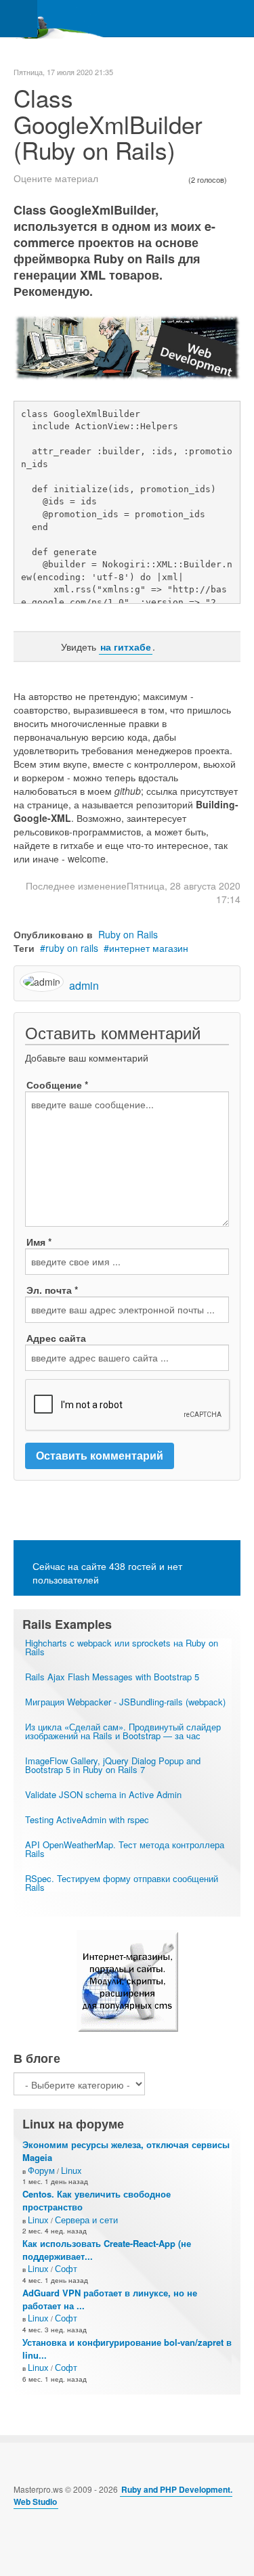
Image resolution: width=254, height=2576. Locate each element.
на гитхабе (126, 647)
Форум (41, 2170)
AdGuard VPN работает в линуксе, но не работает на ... (110, 2299)
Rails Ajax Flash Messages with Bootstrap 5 (112, 1677)
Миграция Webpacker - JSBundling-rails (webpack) (125, 1702)
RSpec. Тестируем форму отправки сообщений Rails (122, 1883)
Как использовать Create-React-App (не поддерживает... (107, 2250)
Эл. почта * (52, 1290)
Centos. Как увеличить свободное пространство (97, 2200)
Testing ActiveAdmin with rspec (87, 1819)
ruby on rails (72, 948)
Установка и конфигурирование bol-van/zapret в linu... (127, 2349)
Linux (71, 2170)
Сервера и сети (86, 2220)
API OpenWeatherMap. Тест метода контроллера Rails (125, 1849)
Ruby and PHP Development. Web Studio (123, 2495)
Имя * (39, 1242)
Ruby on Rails (128, 934)
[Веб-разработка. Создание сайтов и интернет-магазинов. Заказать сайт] (127, 1981)
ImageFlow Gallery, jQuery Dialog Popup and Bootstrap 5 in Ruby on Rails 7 (113, 1765)
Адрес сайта (56, 1338)
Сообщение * (57, 1085)
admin (84, 985)
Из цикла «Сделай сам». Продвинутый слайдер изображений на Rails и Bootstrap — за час (123, 1731)
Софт (66, 2268)
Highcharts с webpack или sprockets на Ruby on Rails (122, 1647)
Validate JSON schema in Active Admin (103, 1794)
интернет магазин (149, 948)
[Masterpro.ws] (54, 19)
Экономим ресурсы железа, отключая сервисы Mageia (126, 2151)
